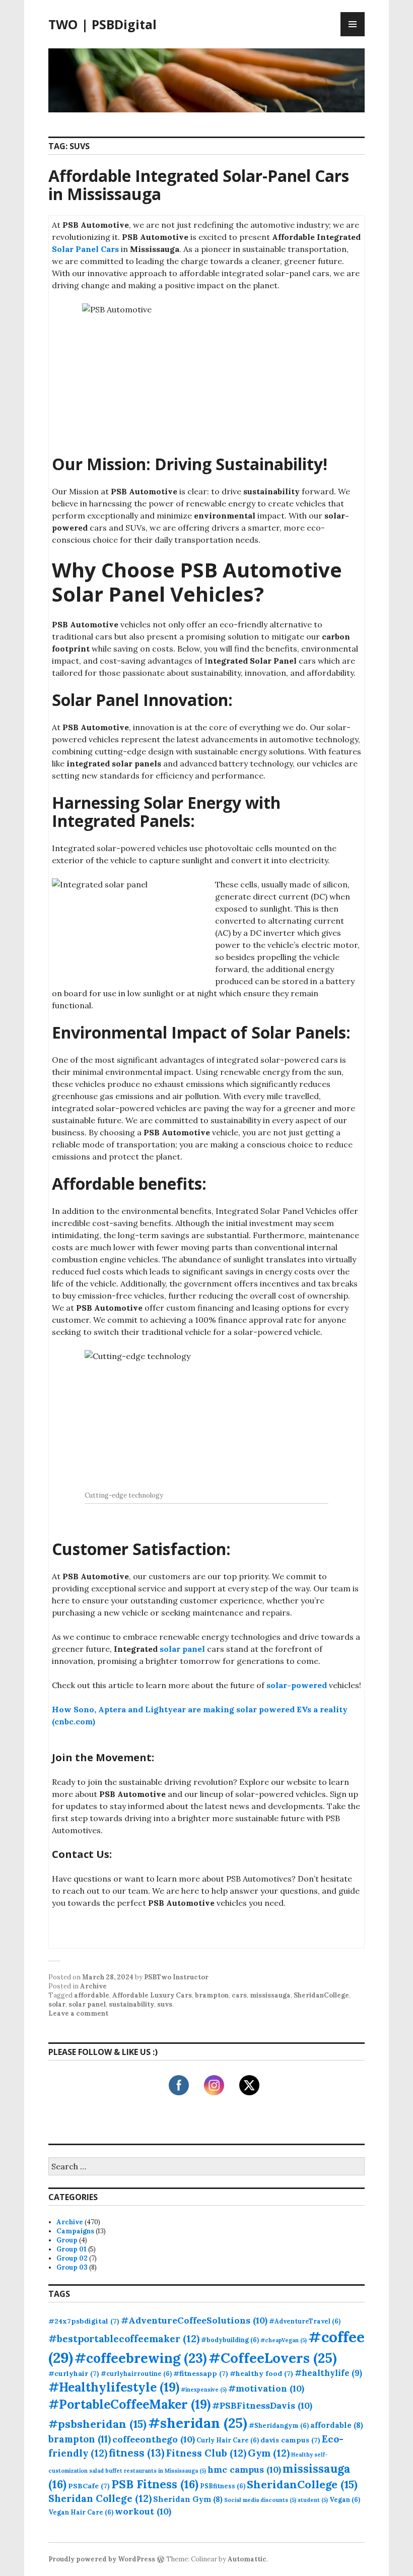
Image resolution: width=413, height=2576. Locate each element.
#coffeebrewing (141, 2358)
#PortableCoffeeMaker (129, 2404)
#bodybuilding (230, 2340)
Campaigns (75, 2231)
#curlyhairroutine (136, 2373)
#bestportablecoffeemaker (124, 2338)
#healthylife (328, 2373)
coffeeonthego (154, 2439)
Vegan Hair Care (81, 2512)
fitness (137, 2453)
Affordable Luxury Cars (152, 1995)
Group (67, 2240)
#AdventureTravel (305, 2321)
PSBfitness (223, 2486)
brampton (212, 1995)
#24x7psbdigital (84, 2321)
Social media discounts (260, 2500)
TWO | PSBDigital (102, 24)
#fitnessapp (201, 2373)
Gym (269, 2453)
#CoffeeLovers (273, 2358)
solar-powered (297, 1685)
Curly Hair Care (228, 2440)
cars (239, 1995)
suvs (165, 2004)
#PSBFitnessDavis (262, 2405)
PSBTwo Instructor (176, 1977)
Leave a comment (78, 2013)
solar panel (182, 1649)
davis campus (290, 2440)
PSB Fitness (155, 2484)
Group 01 (72, 2249)
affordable (92, 1995)
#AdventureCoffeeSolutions (194, 2320)
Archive (93, 1986)
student (313, 2500)
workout (143, 2511)
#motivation (266, 2388)
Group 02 (72, 2258)
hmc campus (244, 2469)
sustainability (131, 2004)
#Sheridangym (279, 2425)
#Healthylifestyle (114, 2387)
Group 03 (72, 2267)
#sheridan (198, 2423)
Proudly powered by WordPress (102, 2559)
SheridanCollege (321, 1995)
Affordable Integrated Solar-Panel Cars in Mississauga (199, 185)
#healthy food (261, 2373)
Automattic (247, 2559)
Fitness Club (206, 2453)
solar (57, 2004)
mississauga (270, 1995)
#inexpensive (204, 2390)
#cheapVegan (284, 2340)
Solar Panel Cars (85, 249)
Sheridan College (100, 2498)
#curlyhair (74, 2373)
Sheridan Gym (188, 2499)
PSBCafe (89, 2486)
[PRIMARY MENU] (353, 24)
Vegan (345, 2499)
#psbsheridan (97, 2424)
